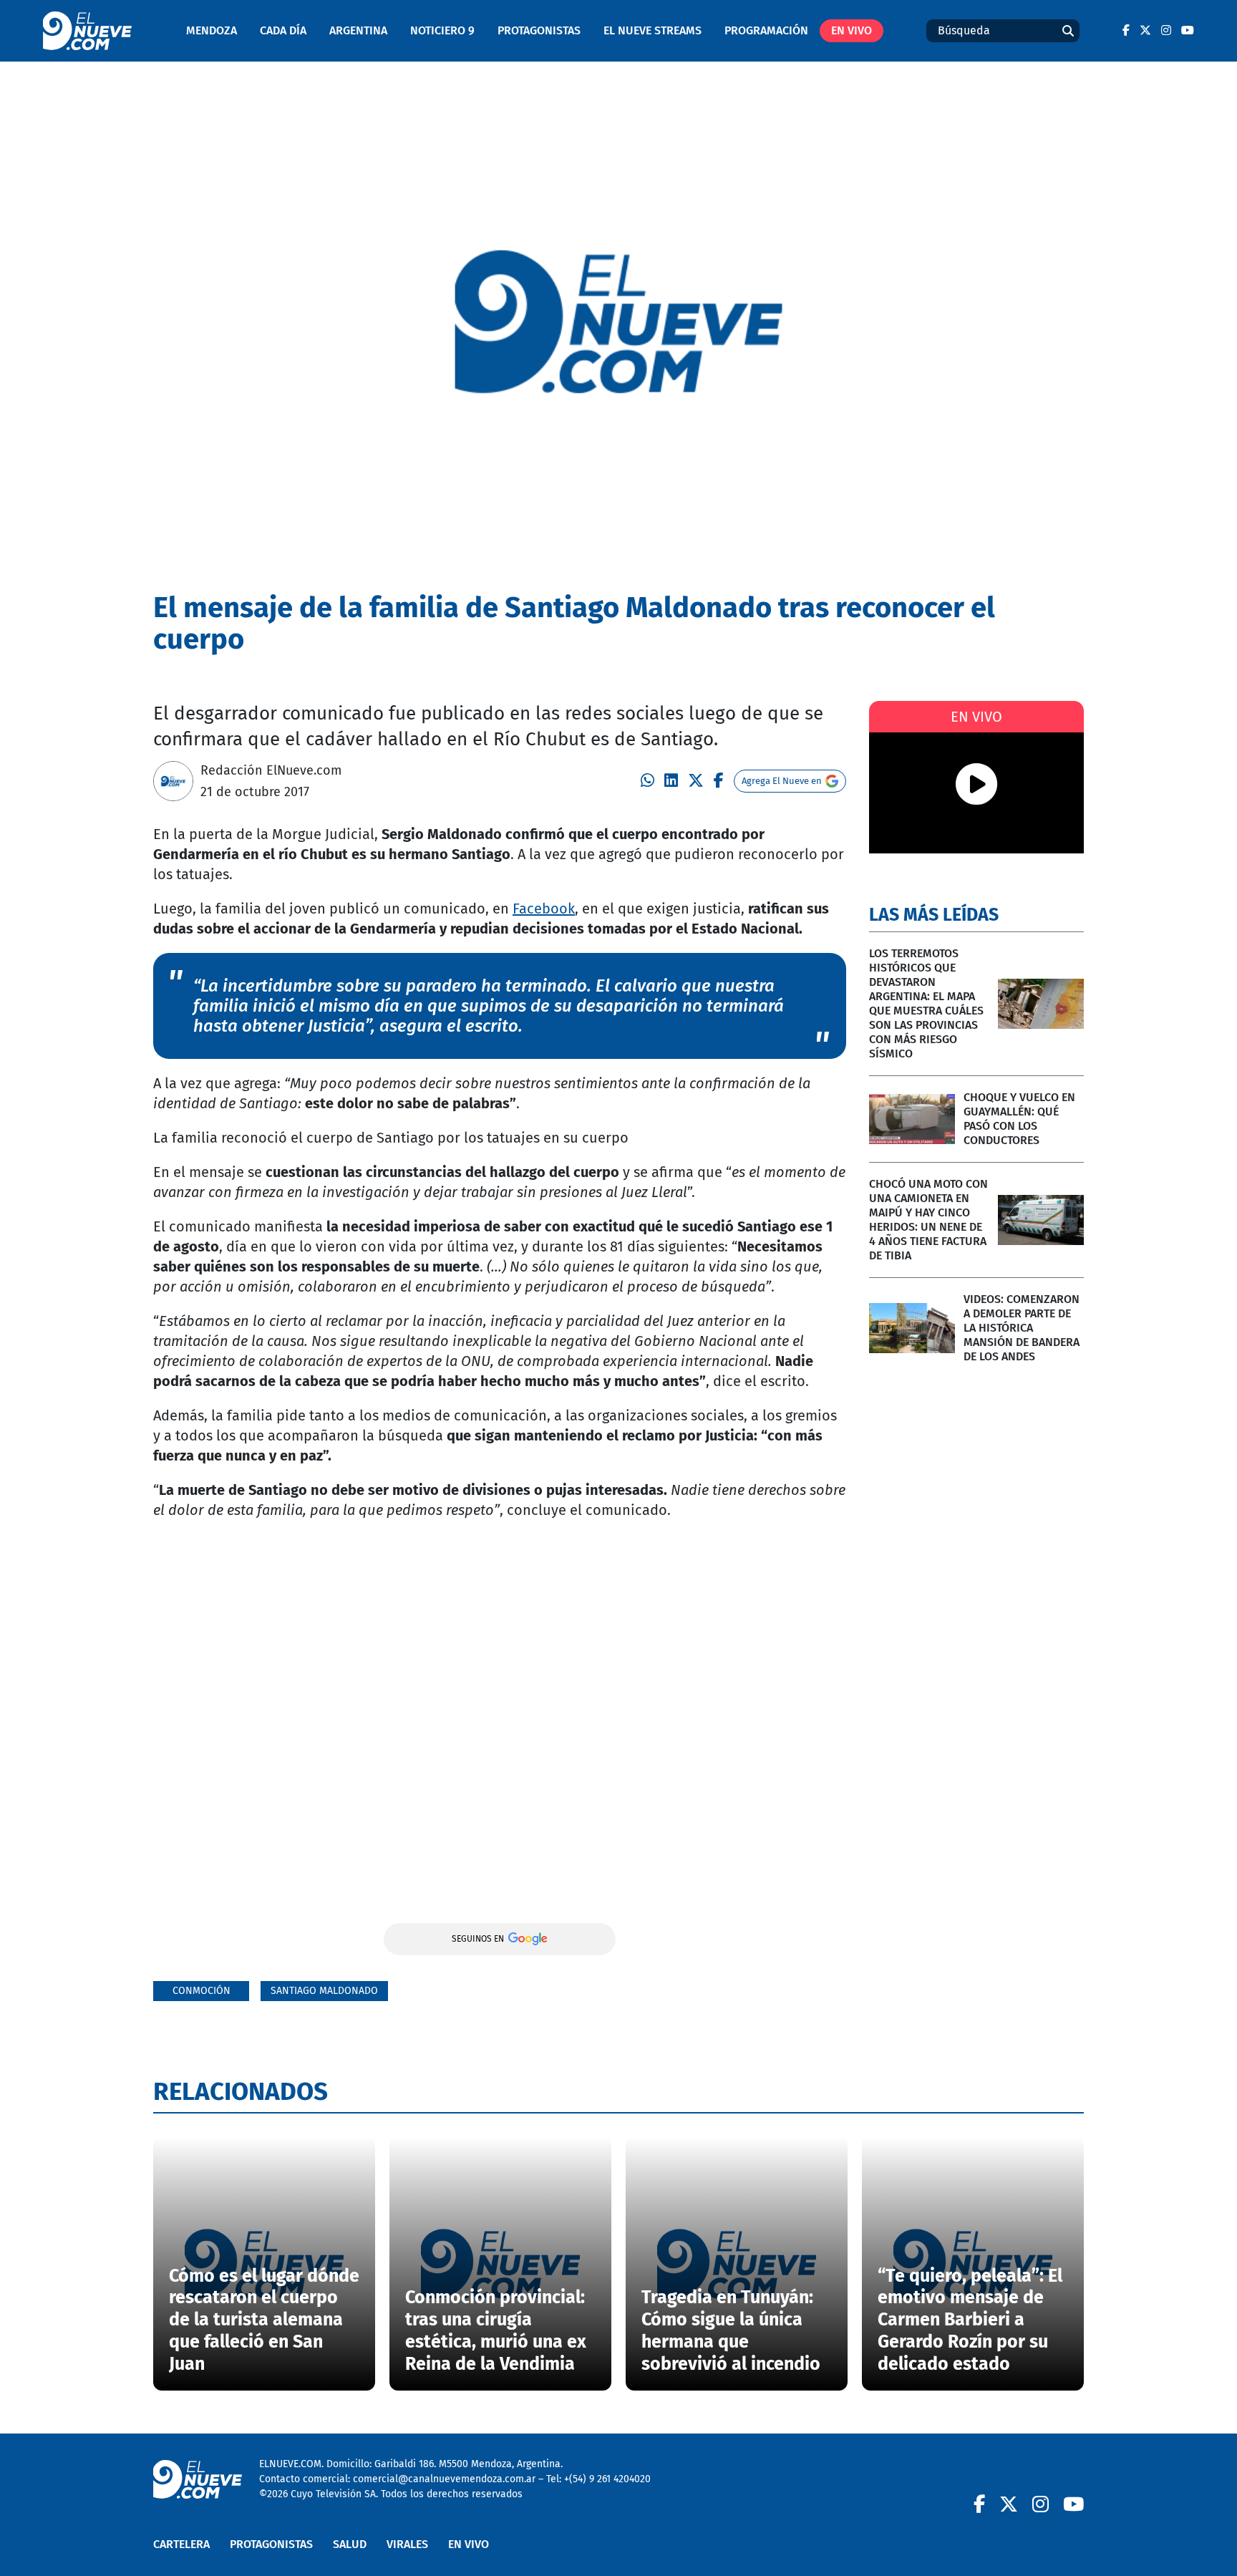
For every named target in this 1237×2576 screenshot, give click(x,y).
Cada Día (283, 30)
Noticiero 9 (442, 30)
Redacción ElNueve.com (271, 770)
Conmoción (202, 1991)
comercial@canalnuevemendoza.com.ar (444, 2479)
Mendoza (212, 30)
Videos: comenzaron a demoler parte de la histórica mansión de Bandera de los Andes (1022, 1328)
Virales (407, 2544)
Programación (766, 30)
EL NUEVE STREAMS (653, 30)
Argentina (358, 30)
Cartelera (181, 2544)
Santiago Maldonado (324, 1991)
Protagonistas (539, 30)
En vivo (852, 30)
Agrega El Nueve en (782, 781)
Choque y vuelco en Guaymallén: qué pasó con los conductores (1019, 1119)
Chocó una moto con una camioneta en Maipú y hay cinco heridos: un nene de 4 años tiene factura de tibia (928, 1220)
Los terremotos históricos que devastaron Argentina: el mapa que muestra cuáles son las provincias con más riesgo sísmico (926, 1003)
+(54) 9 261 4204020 (607, 2479)
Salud (350, 2544)
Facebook (544, 909)
